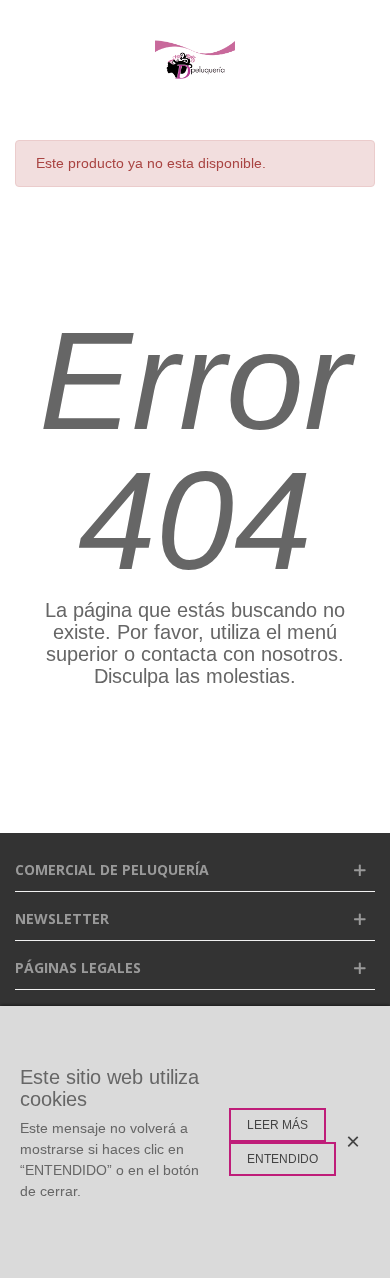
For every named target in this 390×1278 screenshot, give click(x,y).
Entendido (282, 1159)
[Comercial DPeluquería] (195, 60)
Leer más (277, 1125)
